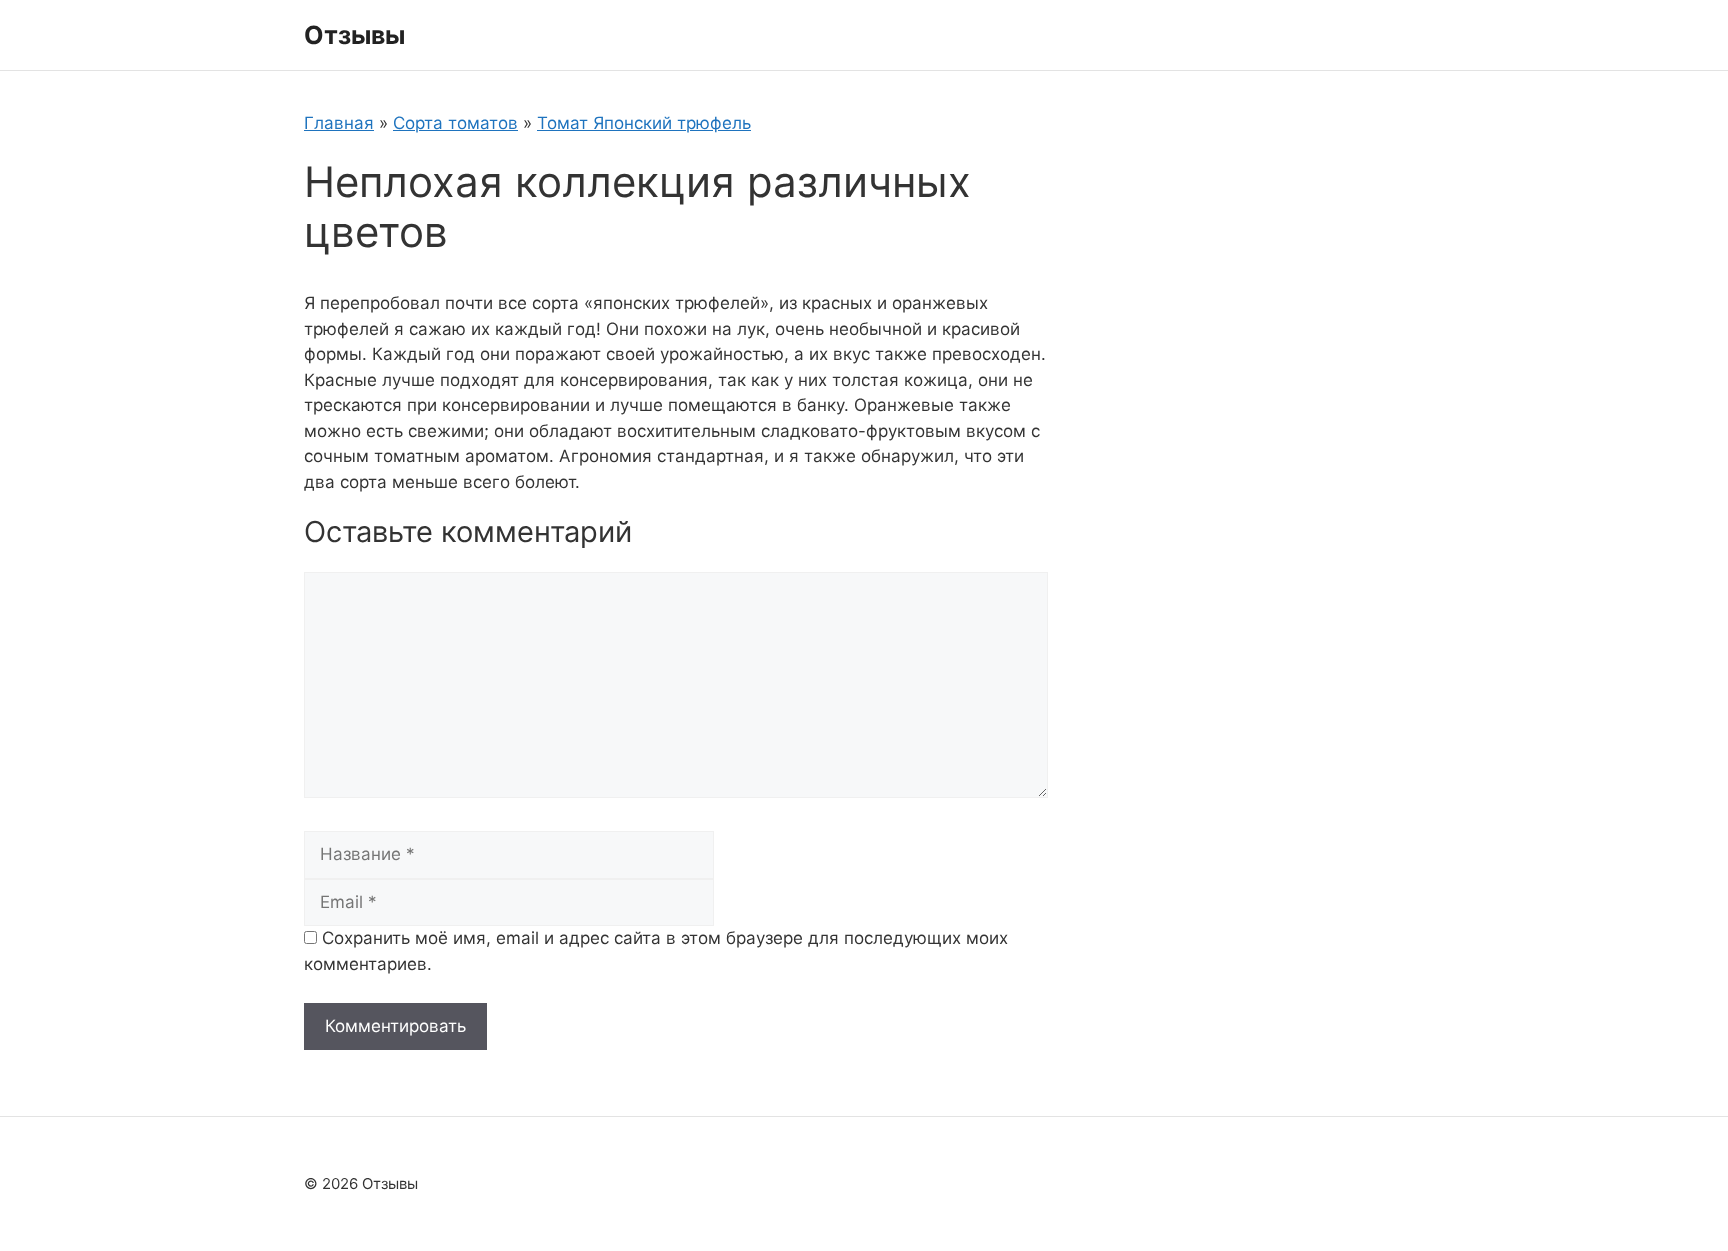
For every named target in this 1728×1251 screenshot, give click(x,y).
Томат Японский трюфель (644, 123)
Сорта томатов (455, 123)
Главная (339, 123)
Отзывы (354, 35)
